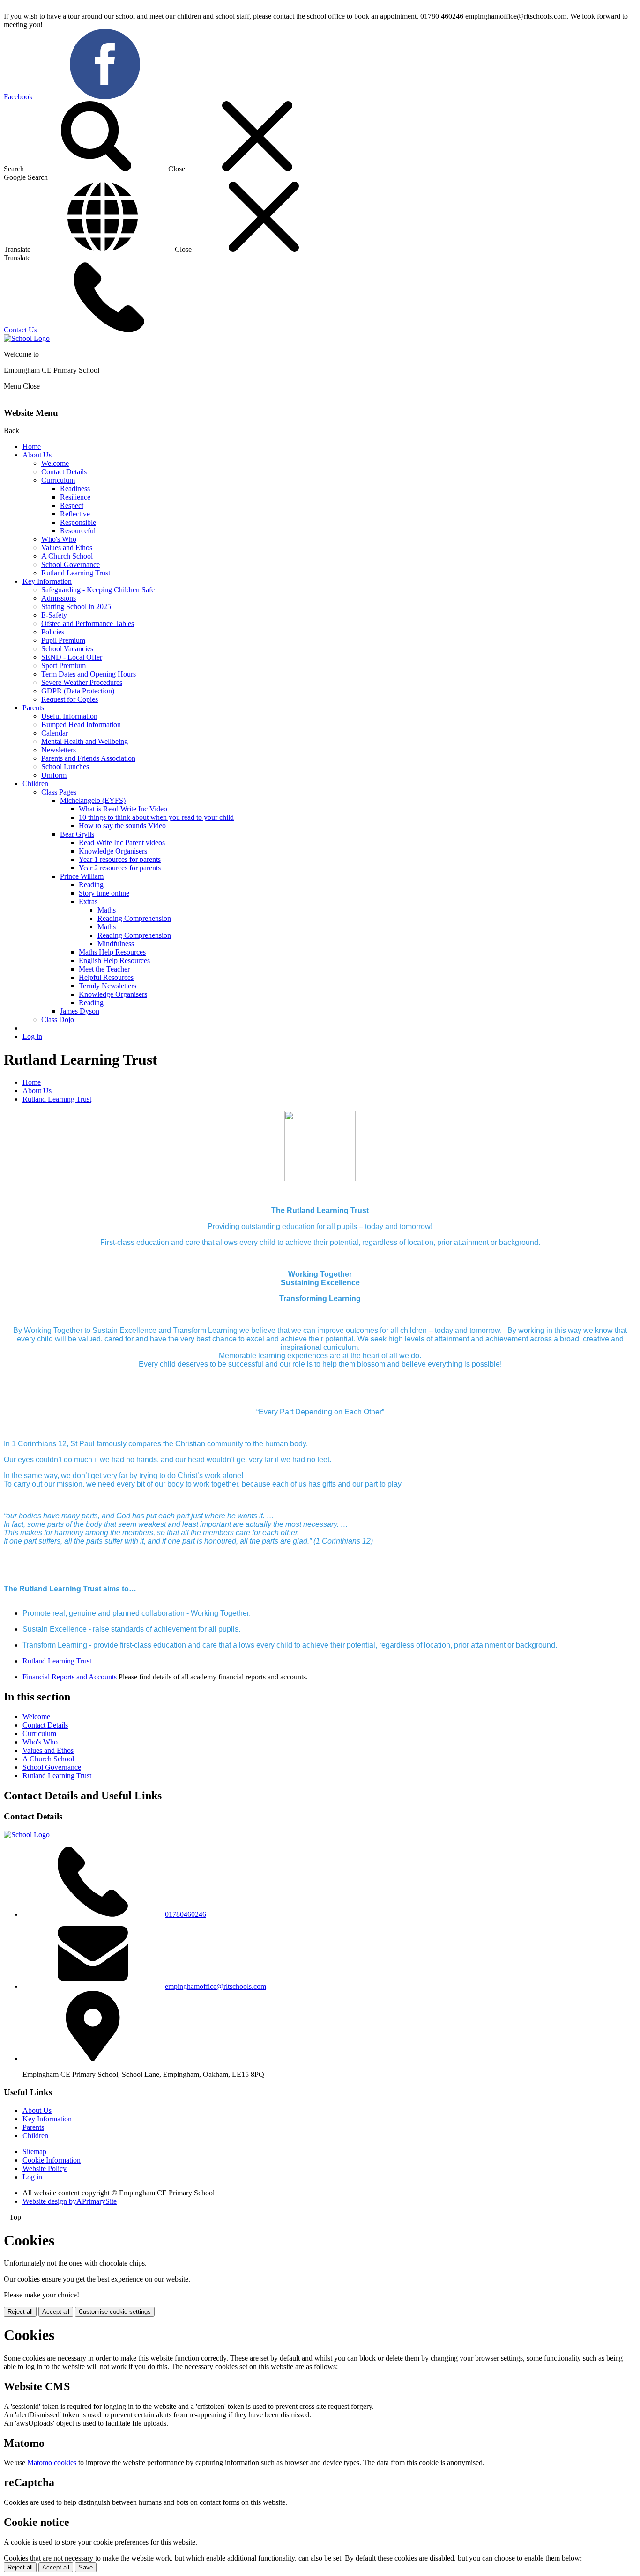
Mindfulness (116, 944)
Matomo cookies (52, 2462)
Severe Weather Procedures (82, 682)
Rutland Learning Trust (76, 573)
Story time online (104, 893)
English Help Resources (114, 960)
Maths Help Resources (112, 952)
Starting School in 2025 (76, 607)
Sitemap (34, 2152)
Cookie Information (52, 2160)
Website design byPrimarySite (70, 2201)
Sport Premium (63, 666)
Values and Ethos (67, 548)
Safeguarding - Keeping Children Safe (98, 590)
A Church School (67, 556)
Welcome (55, 463)
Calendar (55, 733)
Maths (107, 910)
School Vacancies (67, 649)
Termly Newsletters (108, 986)
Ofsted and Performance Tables (88, 623)
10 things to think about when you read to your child (156, 817)
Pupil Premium (63, 640)
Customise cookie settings (115, 2312)
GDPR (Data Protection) (78, 691)
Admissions (59, 598)
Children (35, 784)
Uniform (54, 775)
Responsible (78, 522)
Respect (72, 505)
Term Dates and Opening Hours (89, 674)
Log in (32, 1036)
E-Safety (54, 615)
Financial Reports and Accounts (70, 1677)
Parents (33, 708)
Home (32, 446)
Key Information (47, 581)
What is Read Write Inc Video (123, 809)
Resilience (75, 497)
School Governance (71, 564)
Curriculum (58, 480)
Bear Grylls (77, 834)
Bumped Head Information (81, 725)
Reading (91, 885)
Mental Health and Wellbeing (85, 741)
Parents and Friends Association (88, 758)
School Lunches (65, 767)
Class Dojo (58, 1019)
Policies (53, 632)
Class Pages (59, 792)
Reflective (75, 514)
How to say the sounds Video (122, 826)
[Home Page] (27, 338)
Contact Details (64, 472)
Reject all (20, 2312)
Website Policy (45, 2168)
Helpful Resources (106, 977)
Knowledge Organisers (113, 851)
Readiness (75, 489)
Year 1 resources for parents (120, 859)
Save (86, 2567)
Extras (88, 902)
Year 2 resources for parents (120, 868)
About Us (37, 455)
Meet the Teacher (104, 969)
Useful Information (69, 716)
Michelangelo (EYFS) (93, 800)
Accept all (56, 2312)
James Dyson (80, 1011)
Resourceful (78, 531)
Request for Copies (70, 699)
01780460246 (186, 1914)
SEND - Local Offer (72, 657)
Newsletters (59, 750)
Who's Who (59, 539)
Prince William (82, 876)
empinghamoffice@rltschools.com (216, 1986)
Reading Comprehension (134, 918)
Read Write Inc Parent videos (122, 843)
